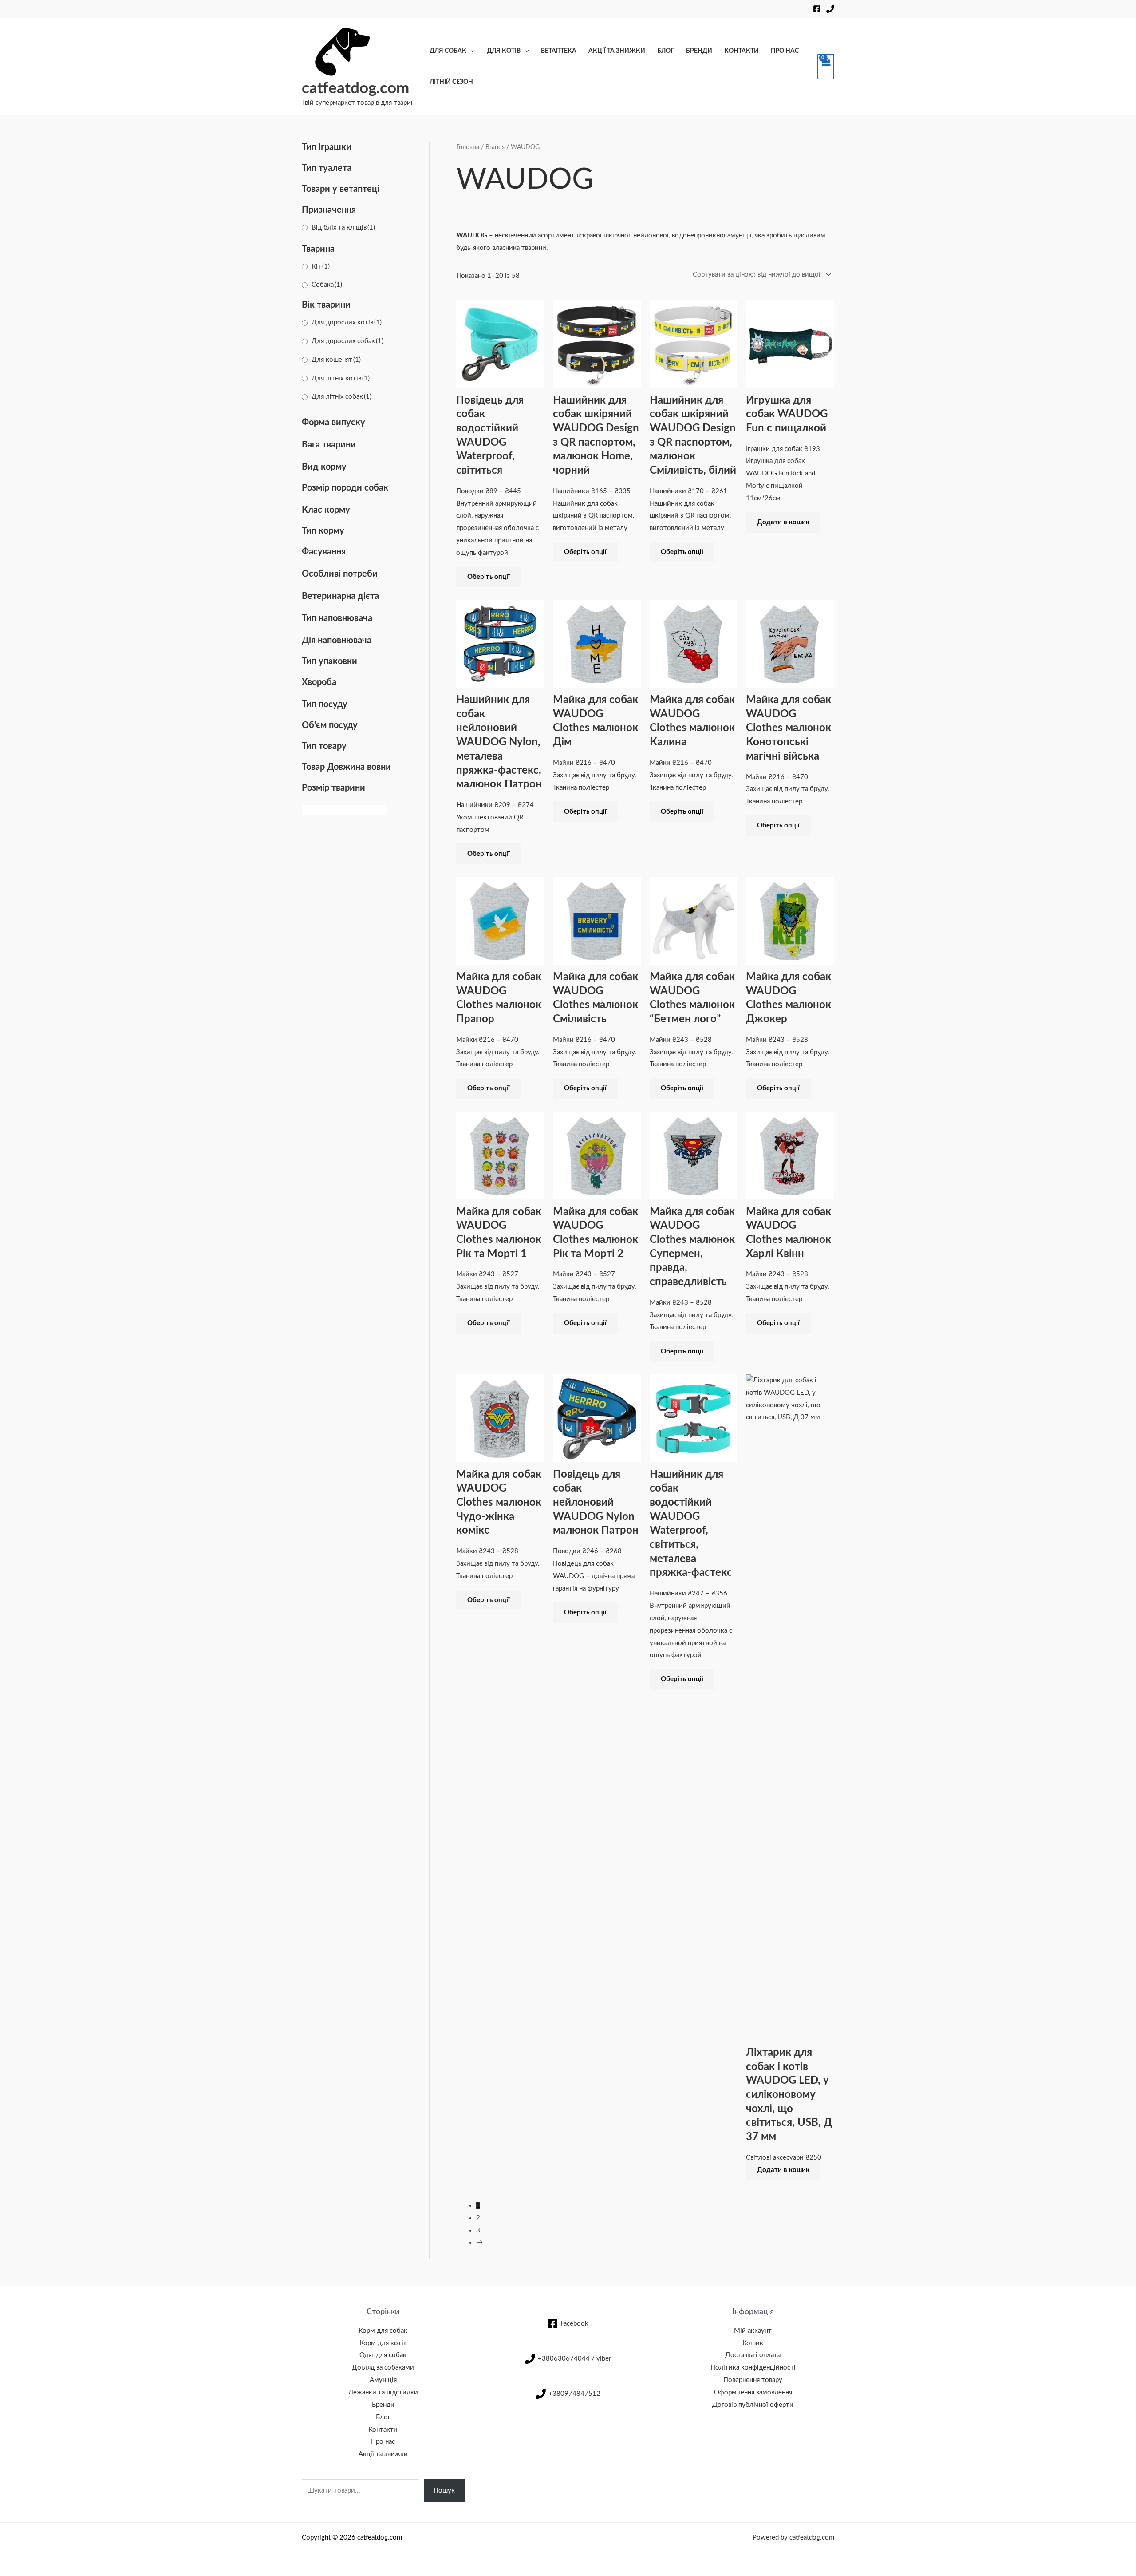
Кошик (753, 2343)
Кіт (321, 267)
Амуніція (383, 2380)
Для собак (448, 51)
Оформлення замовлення (753, 2392)
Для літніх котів (341, 378)
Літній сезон (451, 82)
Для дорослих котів (347, 322)
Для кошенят (336, 360)
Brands (495, 147)
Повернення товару (753, 2380)
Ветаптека (559, 51)
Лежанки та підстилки (383, 2392)
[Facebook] (817, 9)
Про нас (785, 51)
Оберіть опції (489, 577)
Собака (327, 285)
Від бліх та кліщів (343, 228)
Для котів (504, 51)
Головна (468, 147)
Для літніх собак (341, 397)
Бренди (699, 51)
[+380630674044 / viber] (830, 9)
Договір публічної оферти (753, 2405)
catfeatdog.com (355, 89)
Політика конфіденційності (753, 2368)
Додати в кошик (783, 522)
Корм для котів (383, 2343)
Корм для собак (383, 2331)
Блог (666, 51)
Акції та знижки (617, 51)
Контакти (742, 51)
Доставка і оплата (753, 2355)
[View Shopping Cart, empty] (826, 67)
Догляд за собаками (383, 2368)
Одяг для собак (383, 2355)
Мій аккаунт (753, 2331)
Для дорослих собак (347, 341)
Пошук (444, 2491)
